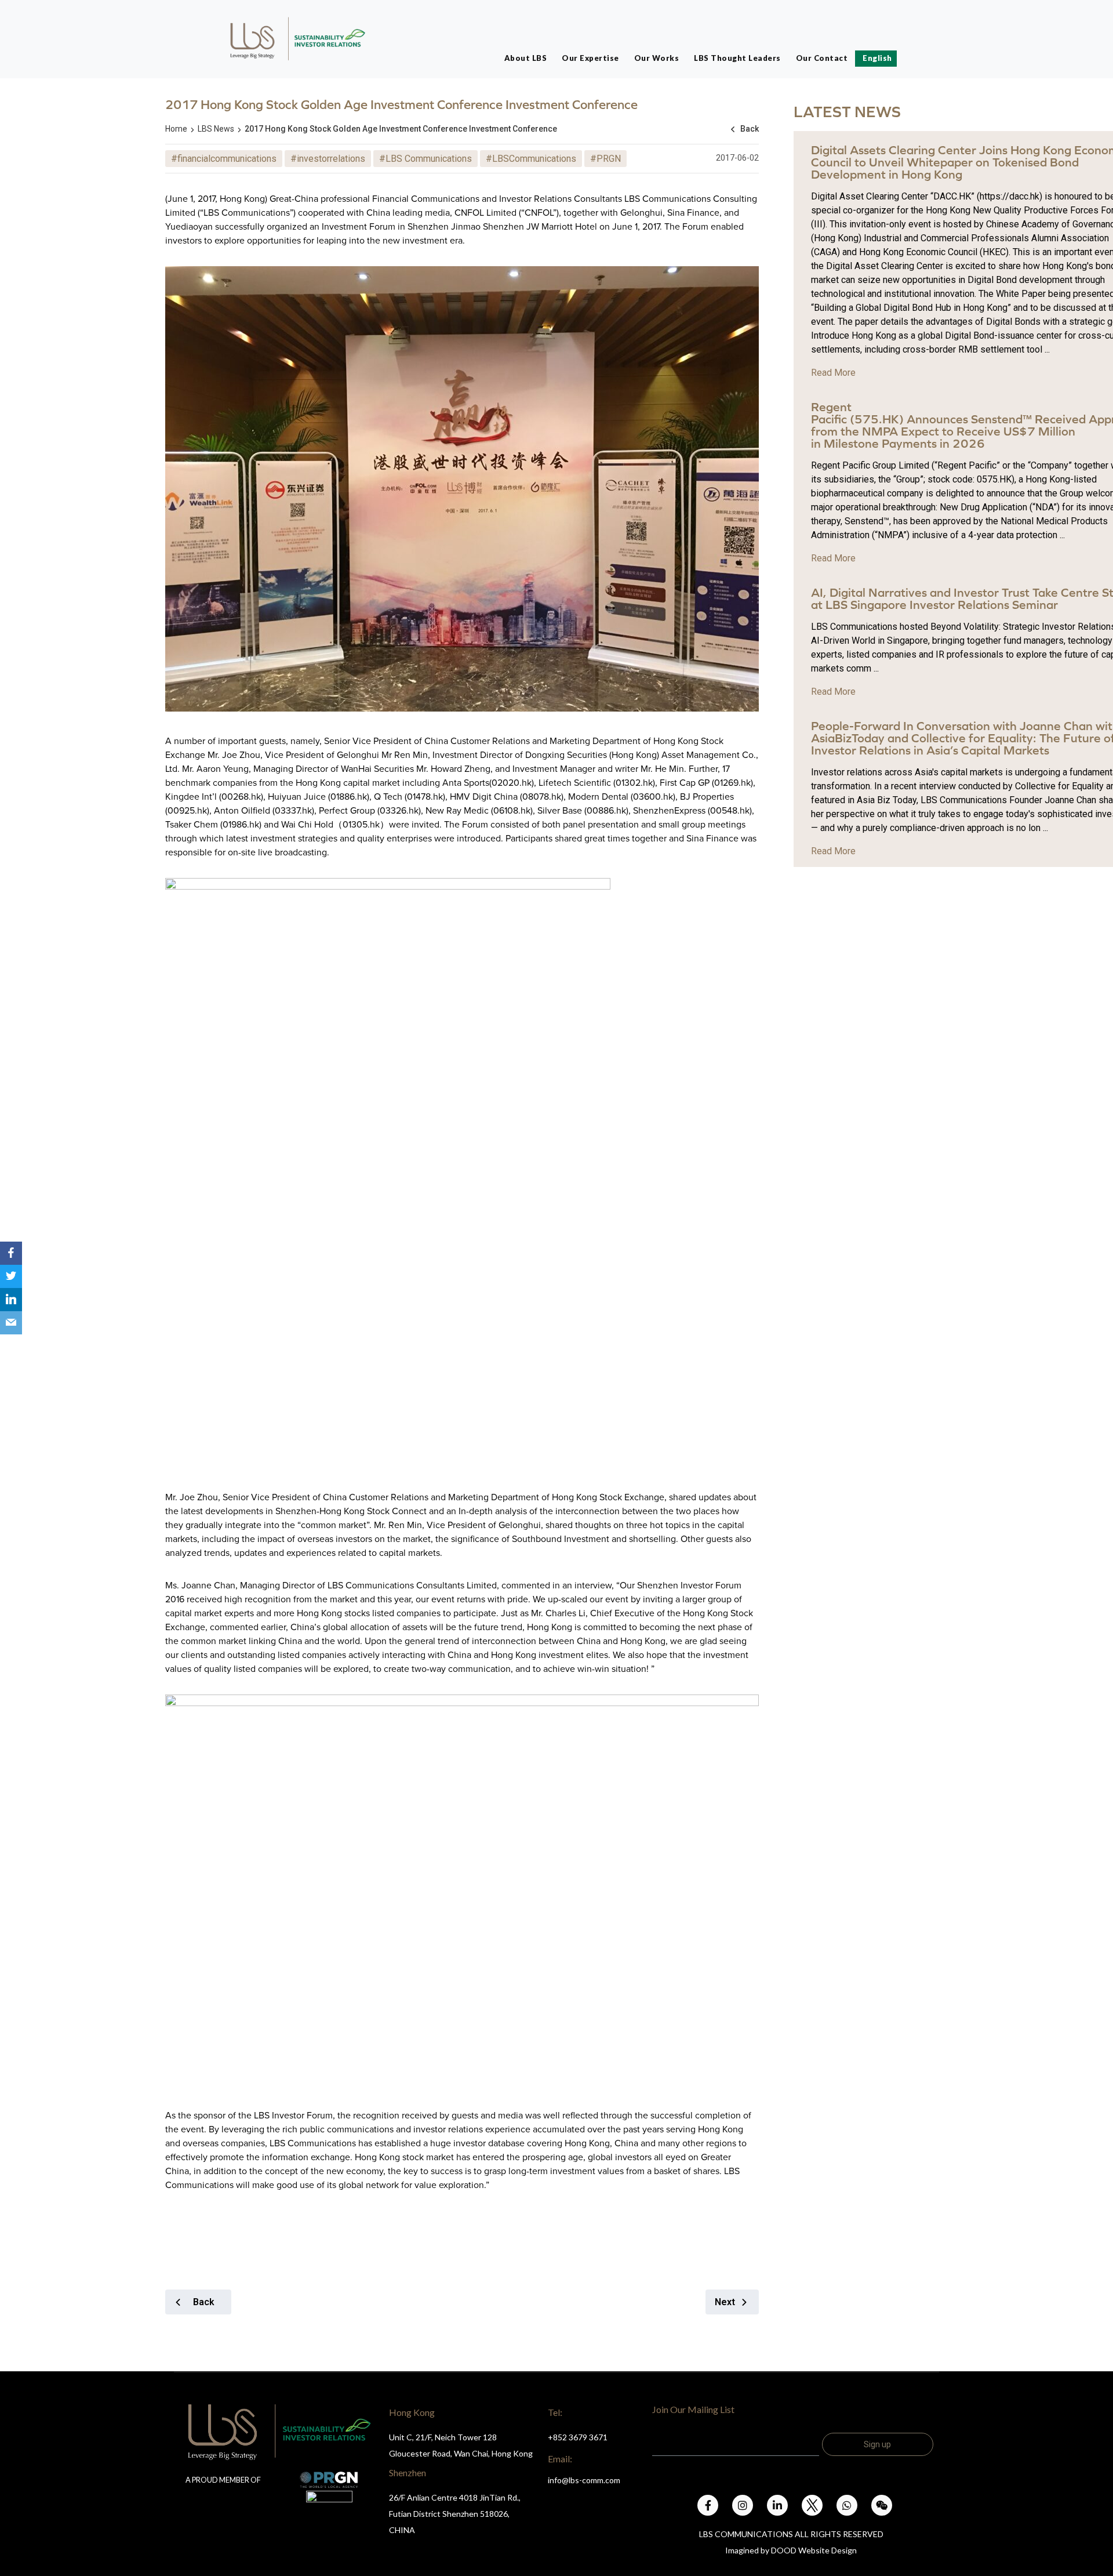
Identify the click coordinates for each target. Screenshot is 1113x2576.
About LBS (526, 58)
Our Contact (822, 58)
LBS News (216, 129)
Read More (833, 373)
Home (176, 129)
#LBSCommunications (531, 159)
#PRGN (605, 159)
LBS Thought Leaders (737, 58)
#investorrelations (328, 159)
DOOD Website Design (814, 2550)
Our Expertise (590, 58)
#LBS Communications (425, 159)
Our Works (657, 58)
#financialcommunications (224, 159)
